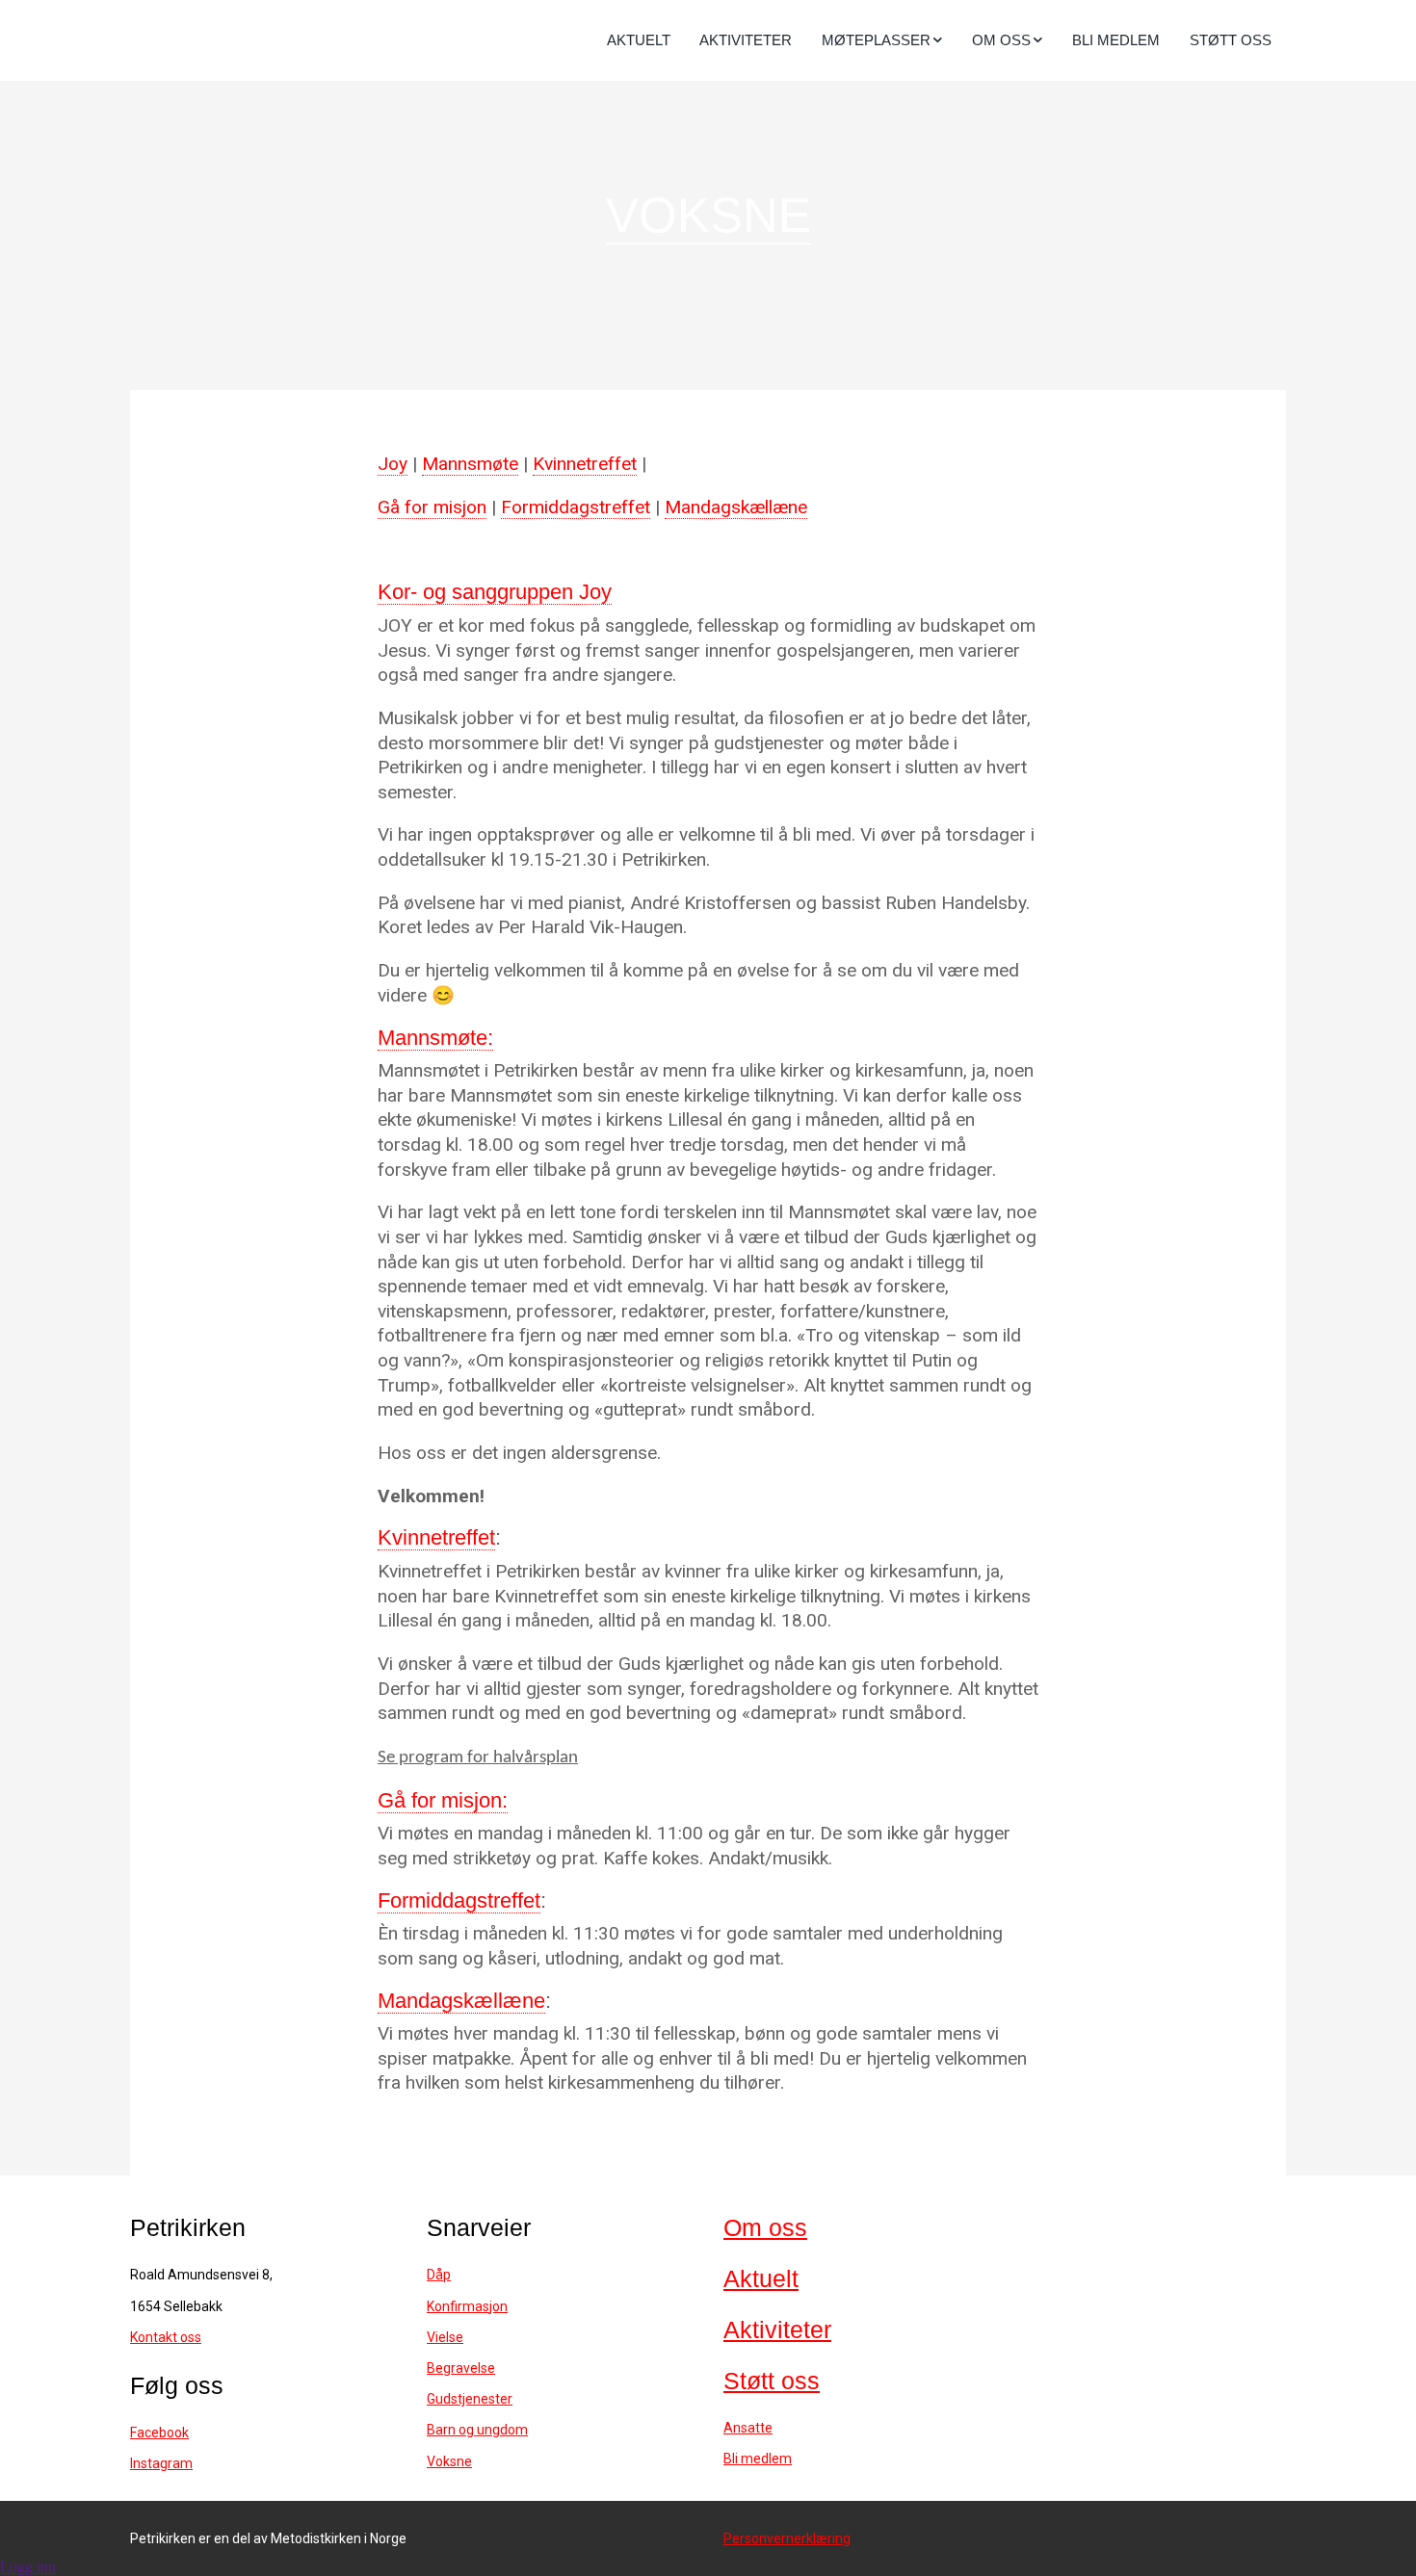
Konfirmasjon (467, 2306)
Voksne (449, 2461)
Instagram (161, 2463)
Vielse (445, 2337)
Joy (393, 464)
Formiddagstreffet (576, 507)
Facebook (159, 2433)
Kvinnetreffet (585, 464)
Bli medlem (1116, 40)
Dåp (439, 2275)
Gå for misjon (432, 507)
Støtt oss (1231, 40)
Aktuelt (639, 40)
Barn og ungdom (477, 2430)
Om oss (765, 2227)
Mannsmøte (470, 464)
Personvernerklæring (787, 2538)
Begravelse (461, 2368)
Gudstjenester (470, 2399)
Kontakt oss (166, 2337)
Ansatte (748, 2428)
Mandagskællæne (736, 507)
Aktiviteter (746, 40)
